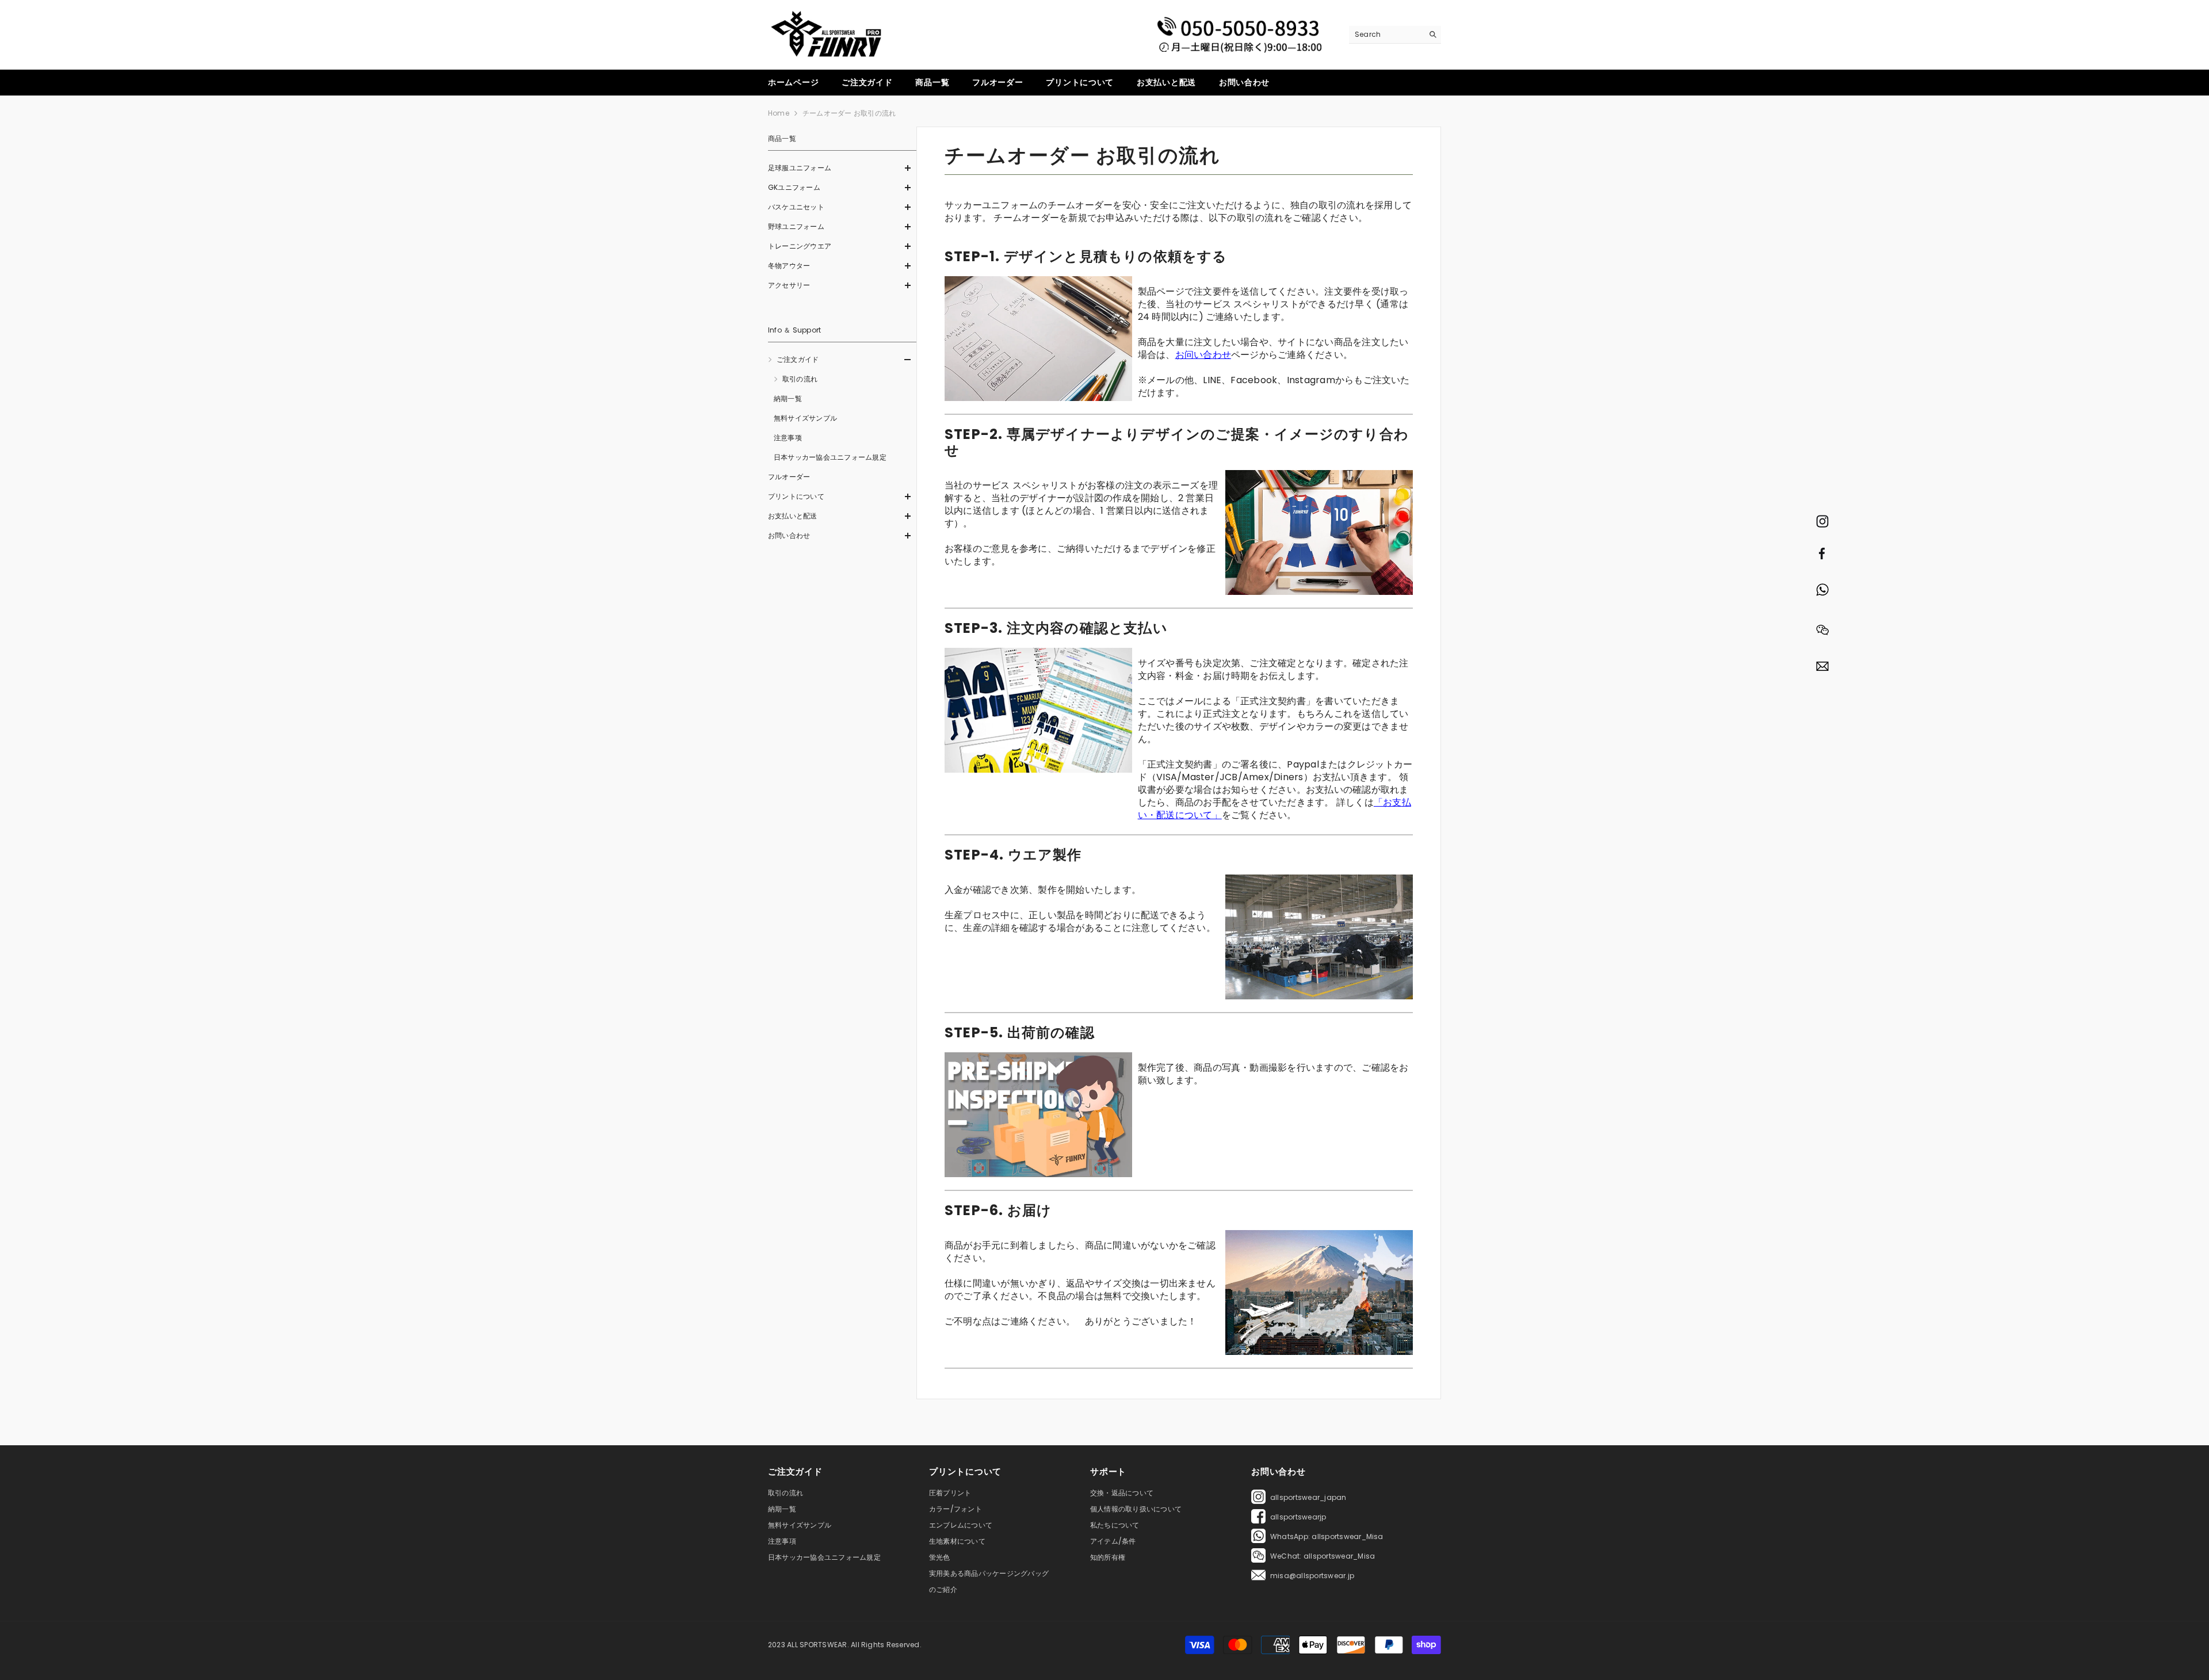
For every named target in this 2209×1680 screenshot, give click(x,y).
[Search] (1395, 35)
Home (779, 113)
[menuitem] (842, 168)
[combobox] (1386, 35)
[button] (842, 168)
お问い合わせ (1203, 355)
